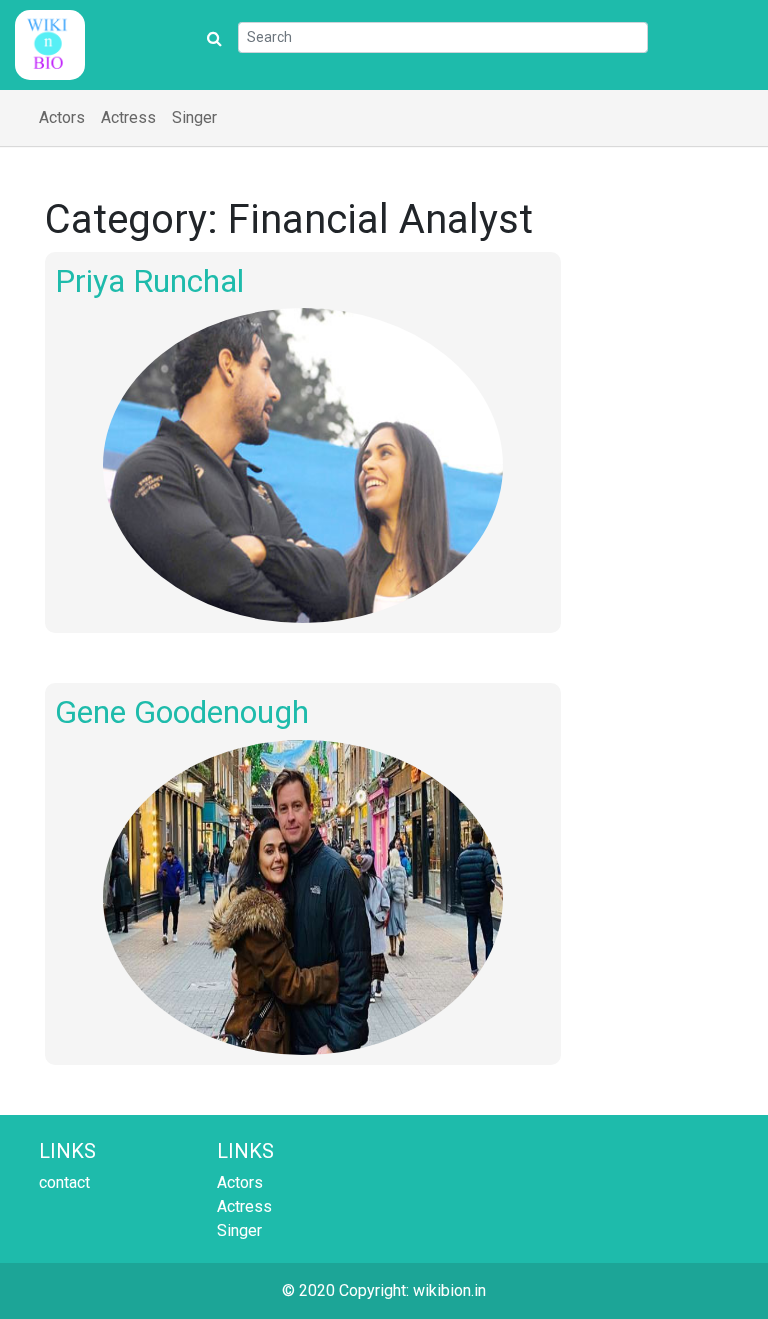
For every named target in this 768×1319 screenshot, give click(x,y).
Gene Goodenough (182, 712)
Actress (128, 117)
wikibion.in (449, 1290)
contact (64, 1182)
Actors (62, 117)
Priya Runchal (149, 281)
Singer (194, 117)
